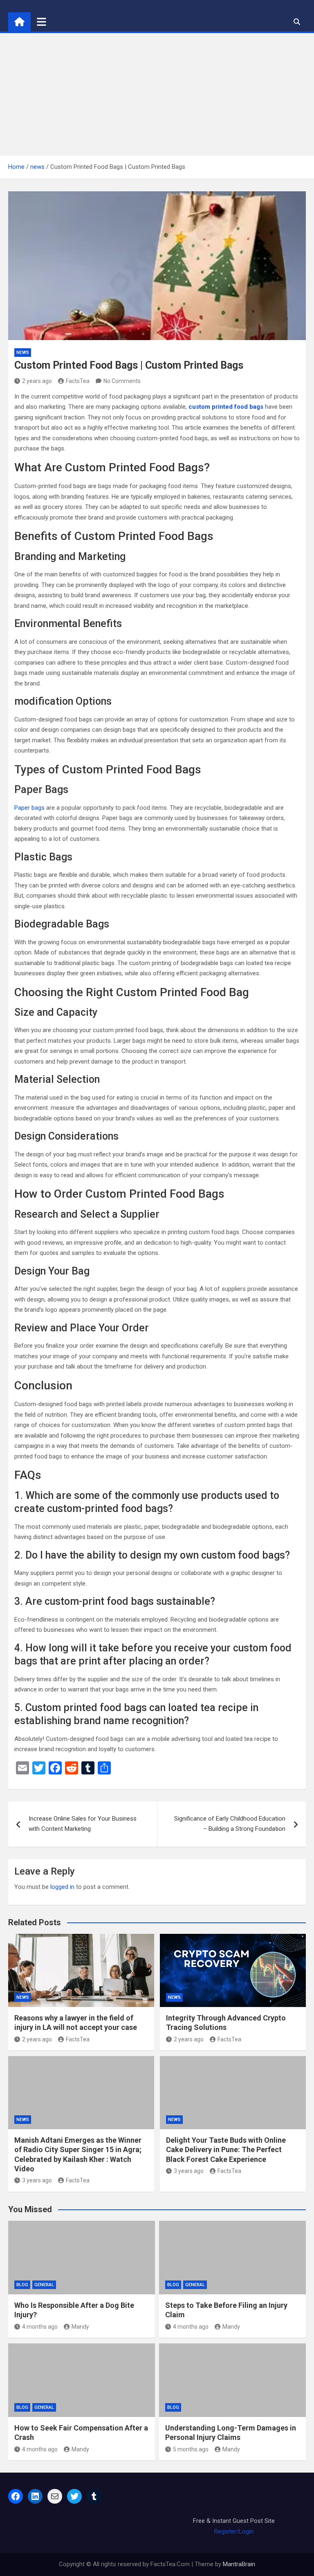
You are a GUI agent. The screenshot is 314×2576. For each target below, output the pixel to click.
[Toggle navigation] (41, 22)
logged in (62, 1887)
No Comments (122, 381)
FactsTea (78, 381)
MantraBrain (239, 2564)
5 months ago (191, 2449)
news (23, 353)
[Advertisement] (157, 94)
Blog (22, 2285)
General (44, 2285)
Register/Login (234, 2531)
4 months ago (40, 2327)
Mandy (80, 2327)
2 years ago (37, 381)
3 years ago (37, 2180)
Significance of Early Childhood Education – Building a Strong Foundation (230, 1824)
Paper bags (29, 808)
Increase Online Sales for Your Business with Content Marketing (83, 1824)
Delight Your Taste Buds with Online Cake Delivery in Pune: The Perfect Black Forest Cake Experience (226, 2150)
